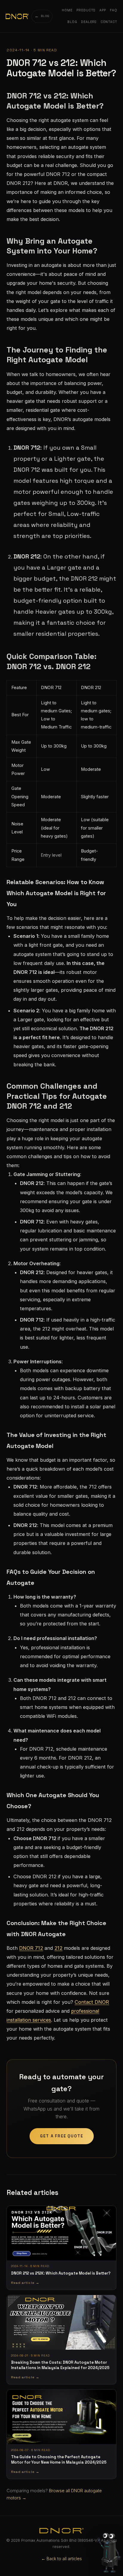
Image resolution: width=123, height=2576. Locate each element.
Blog (72, 22)
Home (67, 10)
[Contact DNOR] (110, 2549)
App (103, 10)
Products (86, 10)
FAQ (114, 10)
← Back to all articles (61, 2559)
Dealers (89, 22)
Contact (109, 22)
